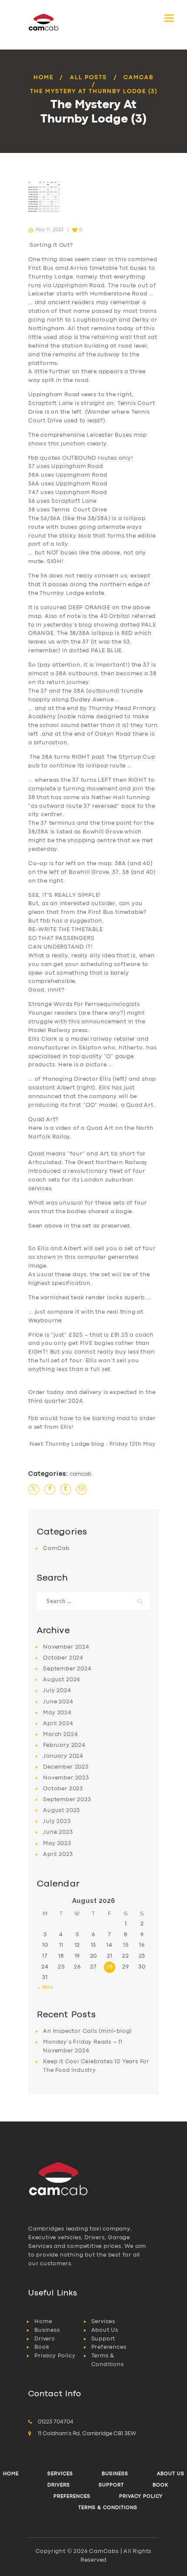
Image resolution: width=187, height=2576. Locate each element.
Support (104, 2339)
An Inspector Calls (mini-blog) (87, 2031)
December (66, 1767)
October (63, 1658)
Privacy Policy (55, 2356)
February (64, 1745)
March (60, 1734)
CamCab (139, 78)
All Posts (88, 78)
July (57, 1691)
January (63, 1756)
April (58, 1724)
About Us (105, 2330)
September (67, 1669)
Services (103, 2322)
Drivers (45, 2339)
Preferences (109, 2347)
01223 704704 (56, 2422)
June (58, 1702)
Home (43, 78)
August (62, 1680)
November (66, 1647)
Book (42, 2347)
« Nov (45, 1987)
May (57, 1713)
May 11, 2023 (50, 230)
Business (47, 2330)
